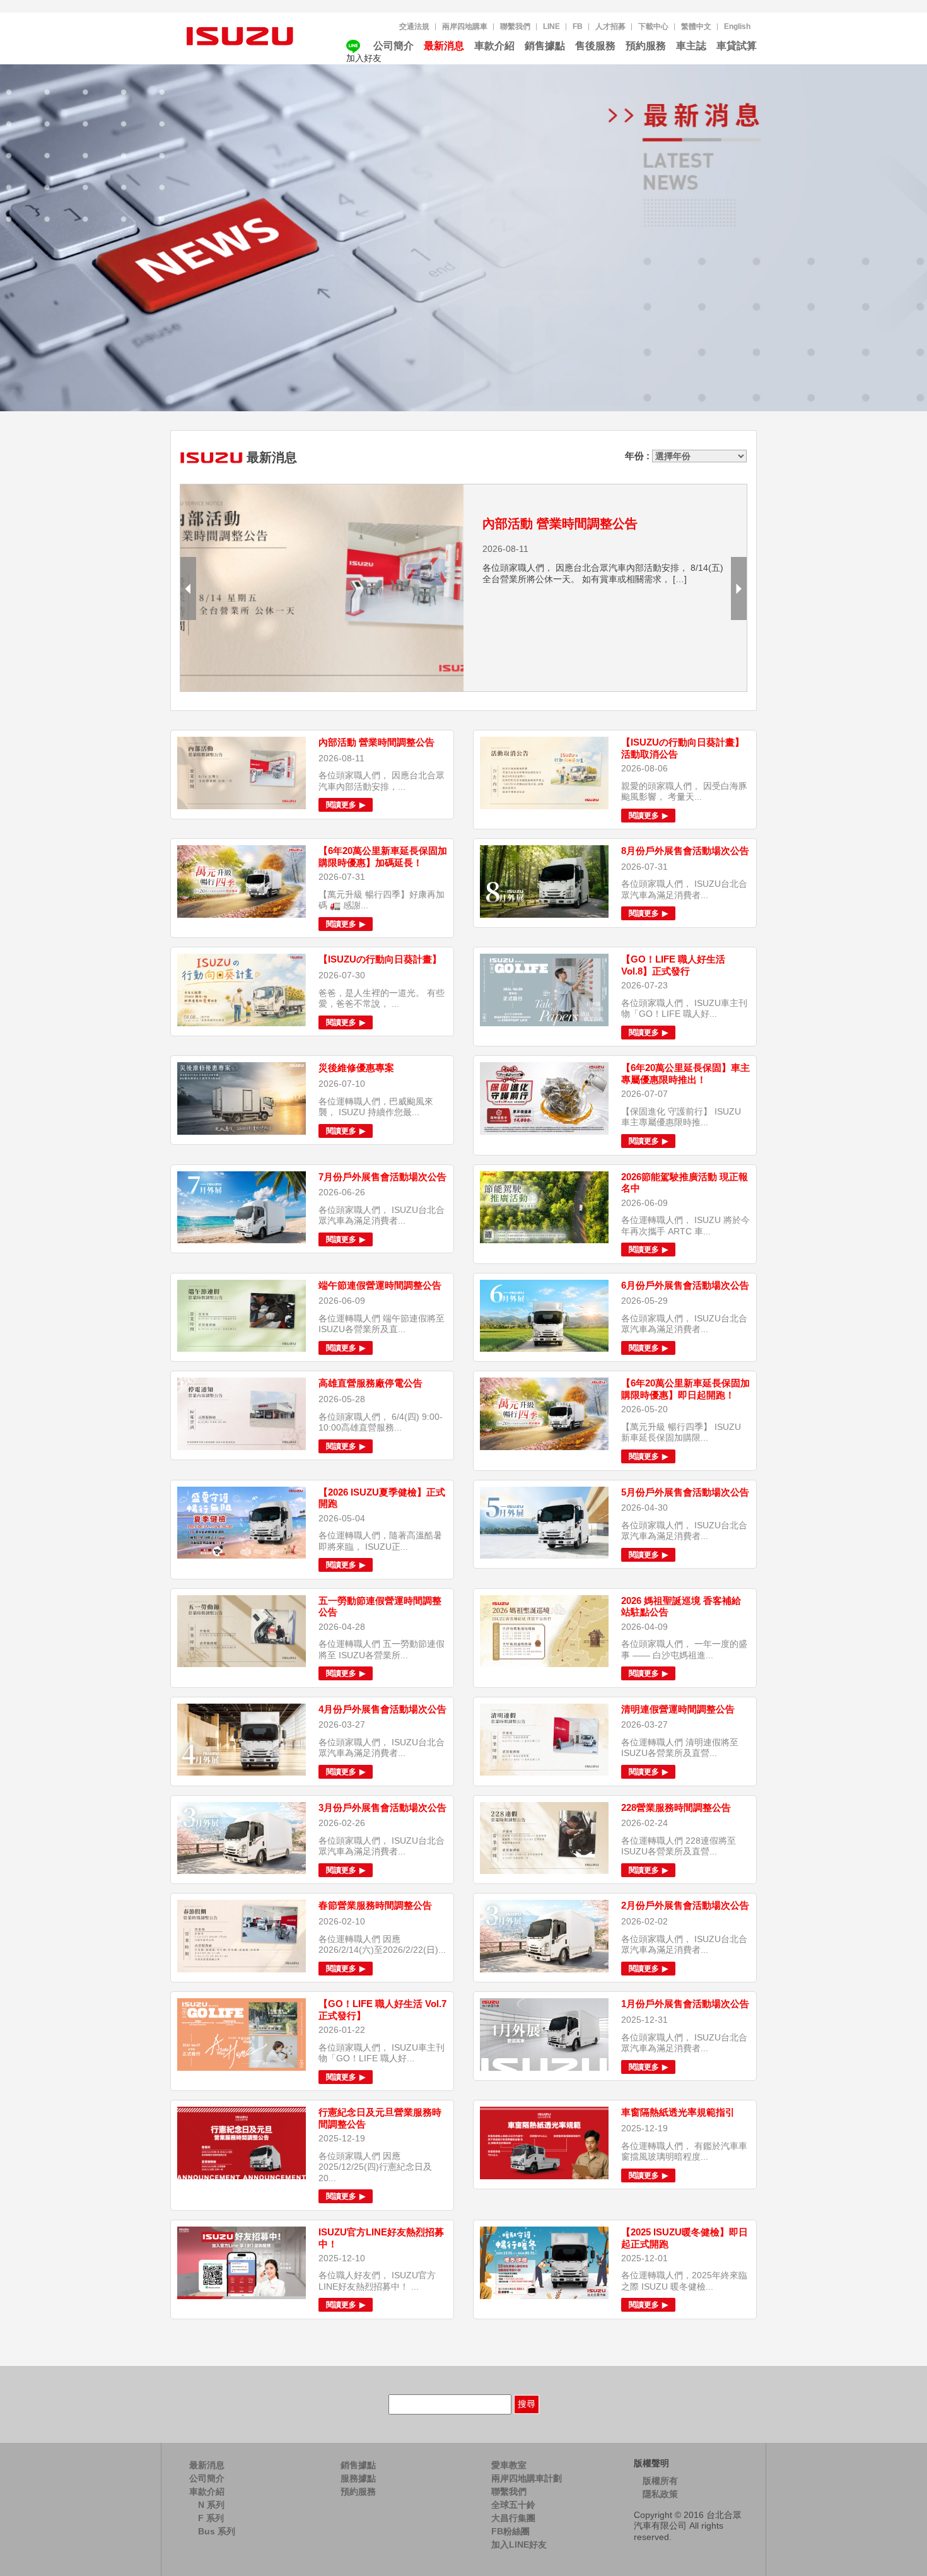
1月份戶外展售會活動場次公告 (685, 2004)
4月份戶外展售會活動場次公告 (382, 1709)
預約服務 (646, 46)
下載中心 (653, 26)
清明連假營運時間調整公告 (678, 1709)
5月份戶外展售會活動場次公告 (685, 1492)
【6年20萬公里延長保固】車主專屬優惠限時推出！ (685, 1074)
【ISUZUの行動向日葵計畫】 (380, 959)
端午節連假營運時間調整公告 (380, 1285)
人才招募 (610, 26)
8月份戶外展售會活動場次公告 (685, 851)
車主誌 (691, 46)
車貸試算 (737, 46)
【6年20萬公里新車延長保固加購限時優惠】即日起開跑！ (685, 1389)
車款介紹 (494, 46)
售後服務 (595, 46)
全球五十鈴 (513, 2505)
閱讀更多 (342, 805)
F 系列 (211, 2518)
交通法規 (414, 26)
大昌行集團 (513, 2518)
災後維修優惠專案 (356, 1068)
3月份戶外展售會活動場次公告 (382, 1807)
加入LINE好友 (519, 2544)
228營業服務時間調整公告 (676, 1807)
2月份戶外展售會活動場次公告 (685, 1905)
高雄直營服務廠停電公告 (370, 1383)
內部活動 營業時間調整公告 (560, 524)
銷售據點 (545, 46)
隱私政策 (660, 2494)
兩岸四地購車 (465, 26)
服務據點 (358, 2478)
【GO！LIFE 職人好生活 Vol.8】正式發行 (673, 965)
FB (578, 26)
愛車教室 (509, 2465)
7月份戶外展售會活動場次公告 (382, 1177)
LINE (551, 26)
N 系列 (211, 2505)
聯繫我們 (515, 26)
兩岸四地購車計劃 (527, 2478)
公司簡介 (394, 46)
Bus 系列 (217, 2531)
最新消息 (444, 46)
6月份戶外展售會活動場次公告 (685, 1285)
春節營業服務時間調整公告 (375, 1905)
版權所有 (660, 2481)
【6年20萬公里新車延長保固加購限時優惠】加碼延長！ (383, 857)
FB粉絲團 (510, 2531)
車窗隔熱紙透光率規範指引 (678, 2112)
